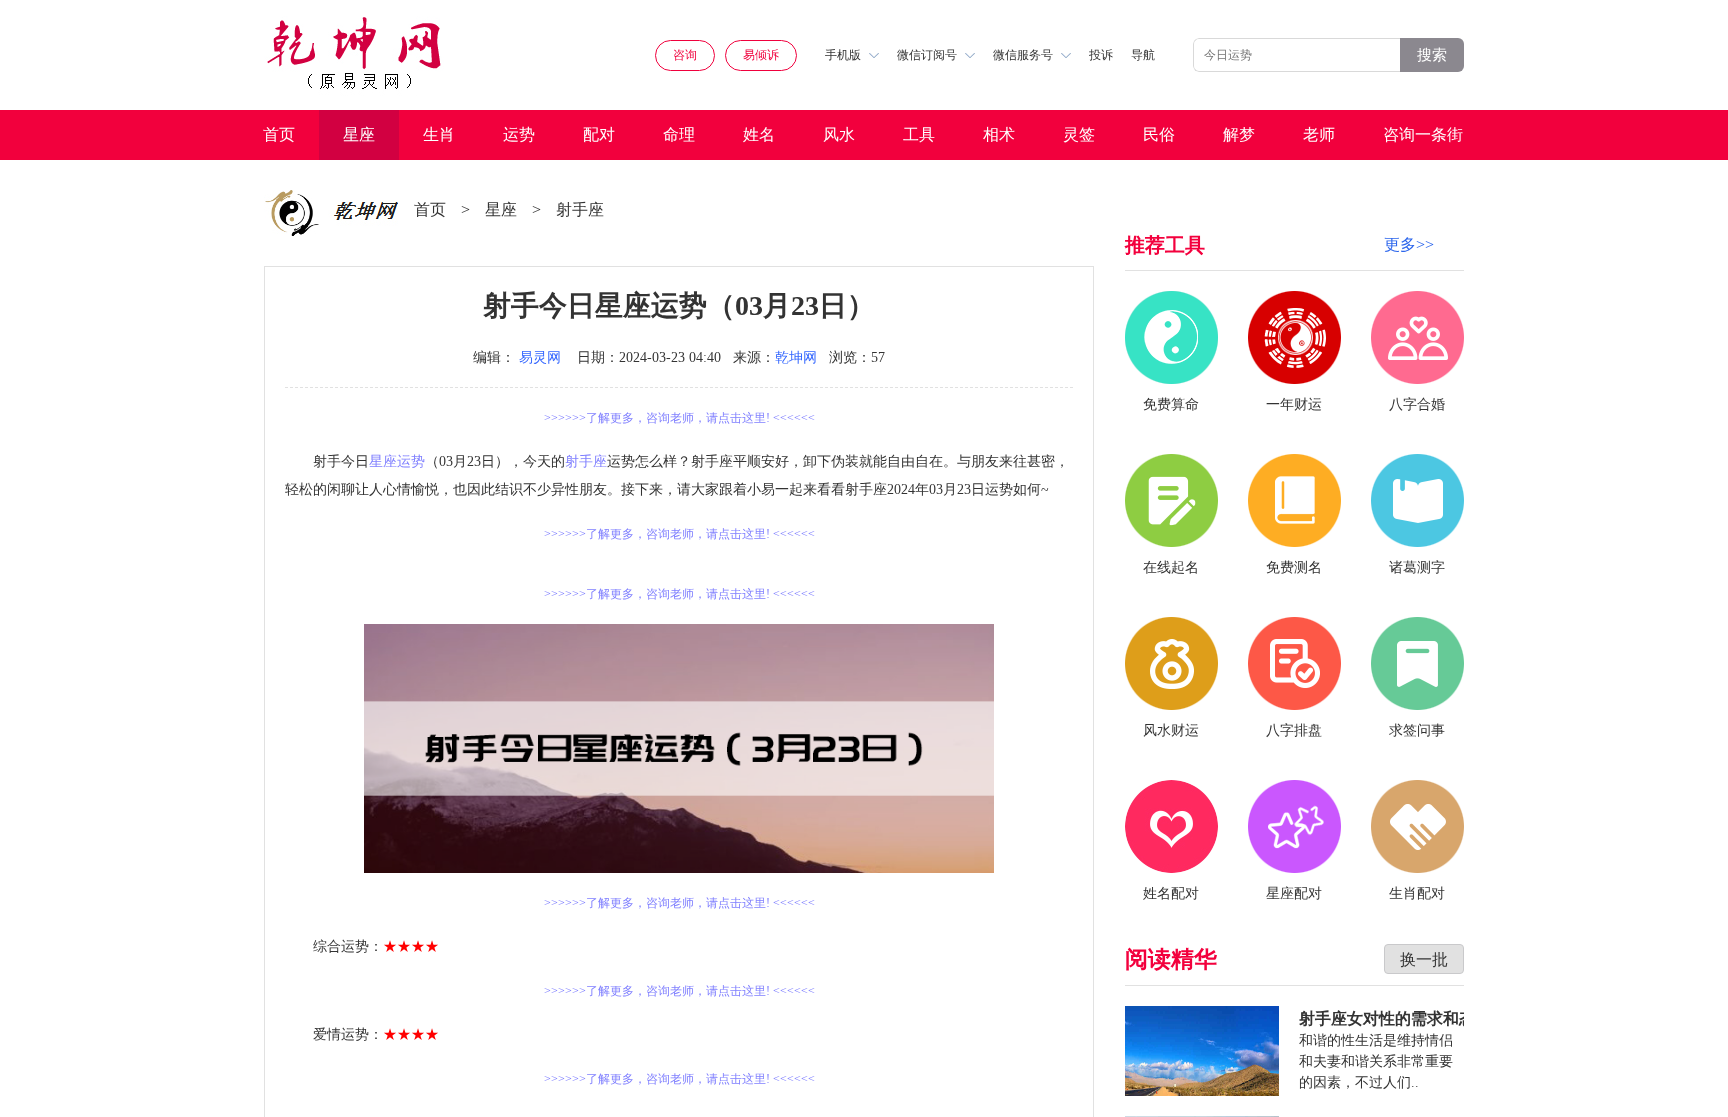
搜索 (1432, 54)
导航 (1143, 55)
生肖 (439, 134)
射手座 (580, 209)
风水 (839, 134)
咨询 (685, 55)
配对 (599, 134)
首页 (279, 134)
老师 (1319, 134)
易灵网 (540, 357)
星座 (359, 134)
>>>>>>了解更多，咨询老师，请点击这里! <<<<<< (679, 418)
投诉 (1101, 55)
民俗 (1159, 134)
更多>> (1409, 244)
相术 (999, 134)
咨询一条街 (1423, 134)
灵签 (1079, 134)
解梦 (1239, 134)
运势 (519, 134)
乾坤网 (796, 357)
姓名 (759, 134)
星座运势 (397, 461)
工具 (919, 134)
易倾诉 (761, 55)
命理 (679, 134)
